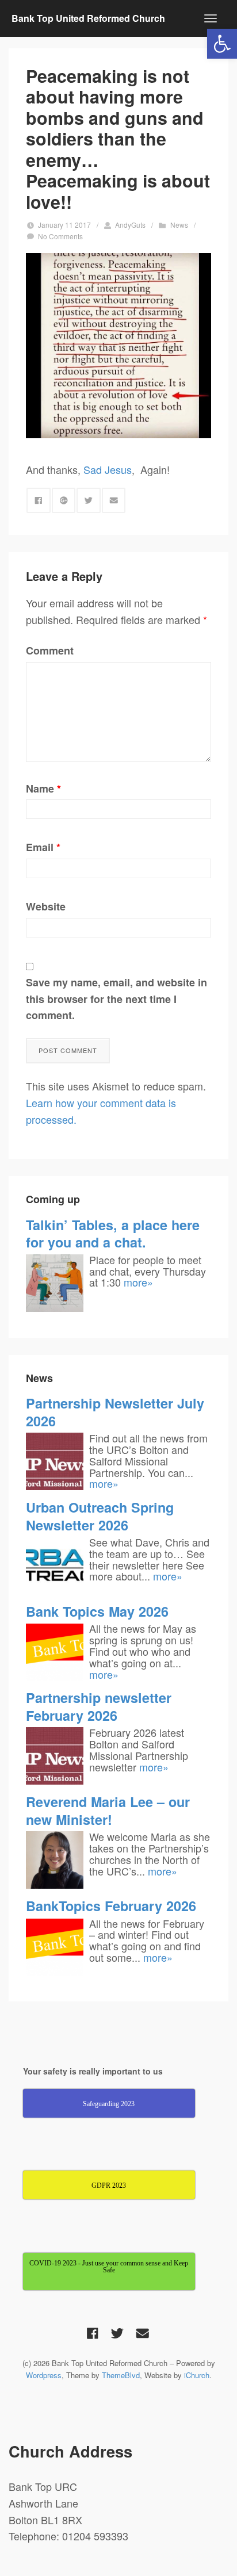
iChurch (197, 2375)
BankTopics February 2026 (111, 1906)
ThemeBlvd (121, 2375)
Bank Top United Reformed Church (88, 18)
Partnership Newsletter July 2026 (115, 1412)
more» (138, 1282)
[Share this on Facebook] (39, 500)
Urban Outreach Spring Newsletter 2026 (100, 1516)
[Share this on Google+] (64, 500)
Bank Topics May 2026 (97, 1611)
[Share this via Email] (114, 500)
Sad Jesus (108, 469)
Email (43, 847)
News (179, 225)
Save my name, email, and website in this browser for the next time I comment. (116, 999)
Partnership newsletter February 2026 (99, 1706)
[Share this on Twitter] (89, 500)
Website (46, 906)
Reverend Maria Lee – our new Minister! (108, 1810)
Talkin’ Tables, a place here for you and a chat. (113, 1233)
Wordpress (44, 2375)
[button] (222, 44)
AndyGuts (130, 225)
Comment (50, 650)
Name (43, 789)
